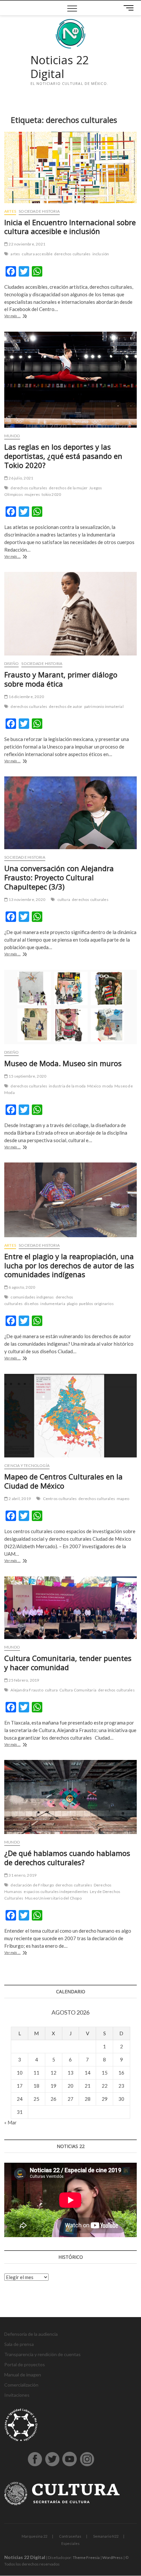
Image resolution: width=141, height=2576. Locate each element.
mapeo (123, 1499)
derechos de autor (66, 706)
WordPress (112, 2557)
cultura (64, 899)
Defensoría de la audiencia (31, 2334)
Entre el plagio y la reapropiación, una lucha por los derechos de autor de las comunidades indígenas (69, 1265)
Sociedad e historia (39, 211)
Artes (10, 211)
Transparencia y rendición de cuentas (42, 2354)
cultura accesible (37, 254)
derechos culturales (72, 254)
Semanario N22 (106, 2536)
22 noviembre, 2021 (27, 244)
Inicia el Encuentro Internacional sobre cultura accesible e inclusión (70, 227)
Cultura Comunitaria (78, 1690)
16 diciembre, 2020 (26, 697)
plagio (72, 1304)
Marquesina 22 (34, 2536)
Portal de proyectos (25, 2364)
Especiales (70, 2543)
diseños (31, 1304)
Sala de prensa (19, 2344)
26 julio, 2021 (20, 478)
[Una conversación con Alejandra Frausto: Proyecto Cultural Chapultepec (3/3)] (70, 813)
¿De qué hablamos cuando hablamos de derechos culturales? (67, 1858)
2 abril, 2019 (19, 1499)
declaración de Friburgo (32, 1885)
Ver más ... (23, 316)
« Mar (10, 2122)
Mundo (12, 436)
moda (108, 1086)
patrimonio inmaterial (104, 706)
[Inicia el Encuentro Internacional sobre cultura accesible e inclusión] (70, 167)
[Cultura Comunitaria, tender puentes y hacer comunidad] (70, 1608)
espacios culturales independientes (56, 1892)
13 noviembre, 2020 (27, 899)
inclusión (101, 254)
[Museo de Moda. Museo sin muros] (70, 1007)
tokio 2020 (51, 494)
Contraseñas (70, 2536)
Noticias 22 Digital (60, 67)
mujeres (32, 494)
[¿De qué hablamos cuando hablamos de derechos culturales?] (70, 1797)
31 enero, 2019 (22, 1875)
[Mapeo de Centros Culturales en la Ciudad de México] (70, 1416)
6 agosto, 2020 (21, 1287)
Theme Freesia (86, 2557)
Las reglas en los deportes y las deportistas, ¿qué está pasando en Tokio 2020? (63, 456)
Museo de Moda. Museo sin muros (63, 1063)
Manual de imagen (23, 2375)
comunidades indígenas (32, 1297)
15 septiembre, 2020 (27, 1076)
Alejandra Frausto (27, 1690)
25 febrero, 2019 (23, 1680)
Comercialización (21, 2385)
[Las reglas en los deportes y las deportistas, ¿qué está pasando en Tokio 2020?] (70, 380)
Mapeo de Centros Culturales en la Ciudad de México (63, 1481)
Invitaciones (17, 2395)
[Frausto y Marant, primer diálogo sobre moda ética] (70, 614)
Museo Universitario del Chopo (53, 1898)
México (94, 1086)
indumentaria (53, 1304)
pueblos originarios (96, 1304)
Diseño (11, 664)
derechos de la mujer (68, 488)
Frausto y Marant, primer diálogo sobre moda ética (61, 679)
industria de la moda (67, 1086)
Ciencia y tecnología (27, 1465)
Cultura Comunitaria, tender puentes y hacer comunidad (68, 1663)
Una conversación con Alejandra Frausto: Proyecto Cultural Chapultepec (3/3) (59, 877)
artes (15, 254)
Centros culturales (60, 1499)
